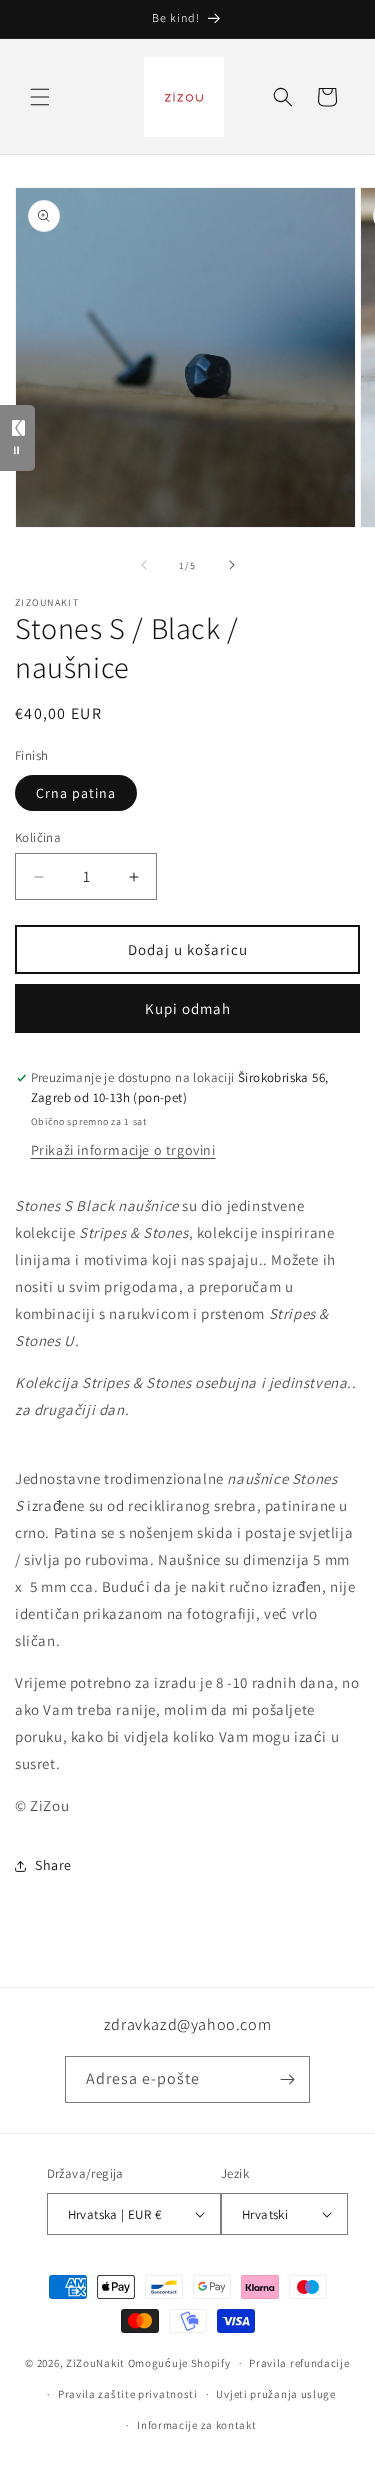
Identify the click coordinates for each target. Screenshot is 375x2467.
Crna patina (76, 793)
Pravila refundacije (299, 2363)
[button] (40, 97)
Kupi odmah (188, 1008)
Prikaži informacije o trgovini (123, 1150)
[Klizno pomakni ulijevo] (144, 565)
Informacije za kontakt (196, 2425)
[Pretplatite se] (287, 2079)
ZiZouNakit (95, 2363)
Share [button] (53, 1865)
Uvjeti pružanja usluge (275, 2394)
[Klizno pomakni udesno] (232, 565)
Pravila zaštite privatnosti (128, 2394)
